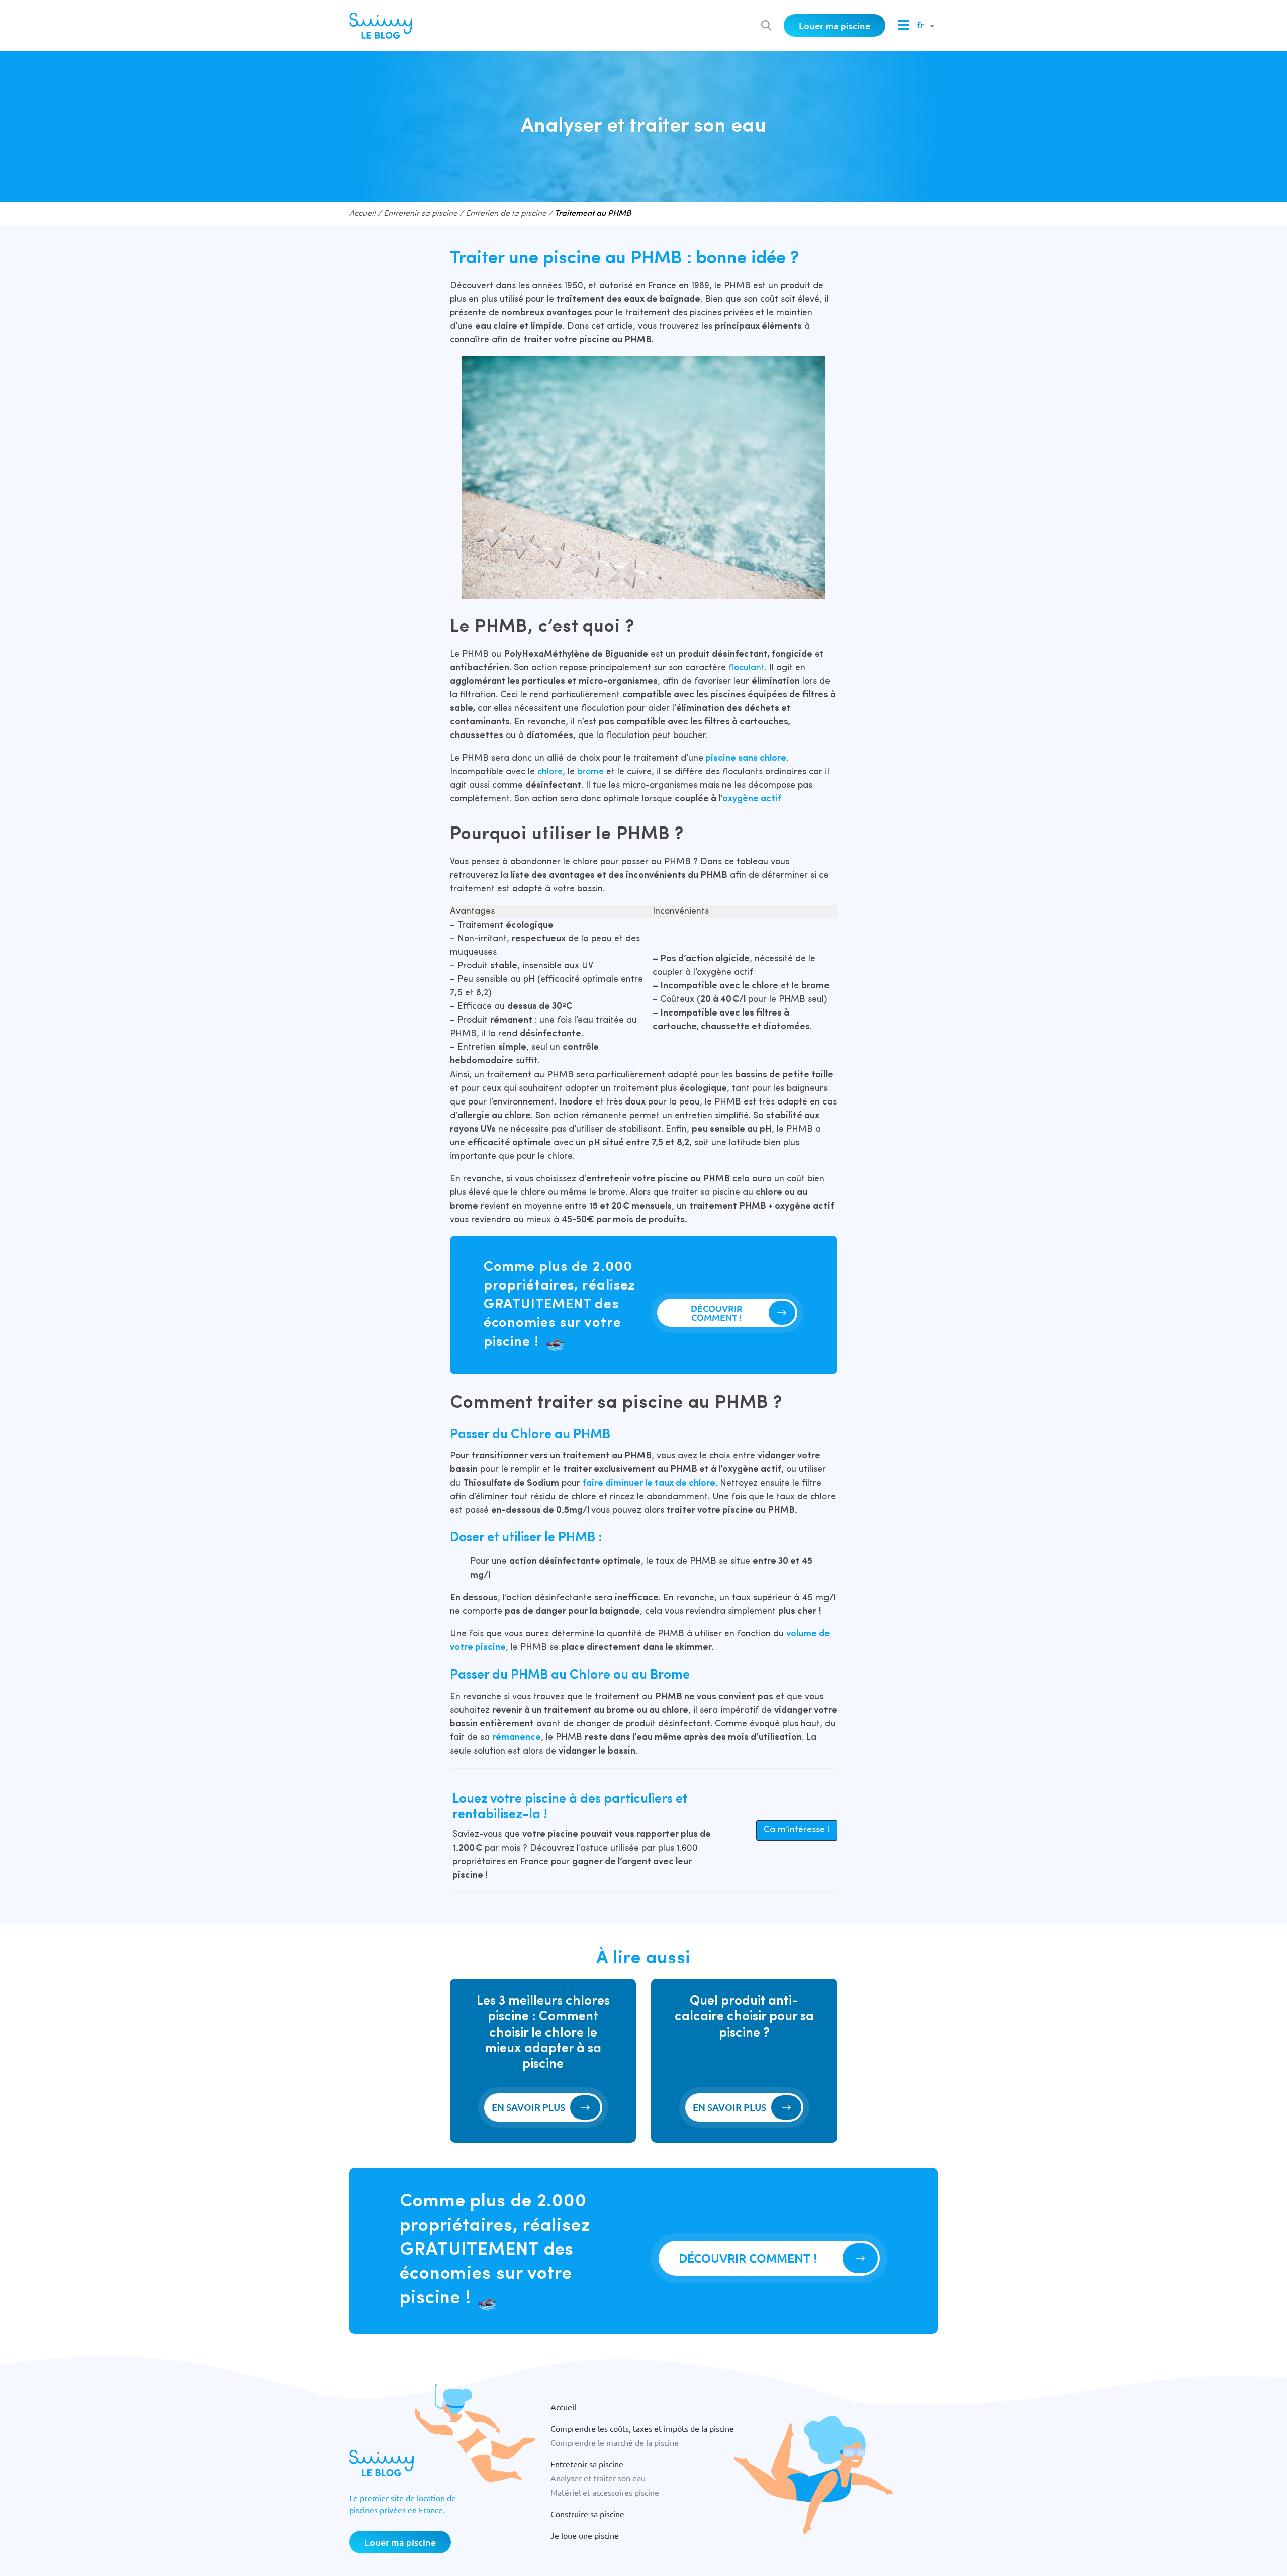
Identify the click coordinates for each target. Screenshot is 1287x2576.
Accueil (362, 214)
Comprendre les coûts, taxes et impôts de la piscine (642, 2428)
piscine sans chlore (746, 758)
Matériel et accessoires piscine (605, 2492)
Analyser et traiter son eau (598, 2478)
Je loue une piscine (585, 2535)
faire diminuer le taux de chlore (649, 1483)
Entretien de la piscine (506, 214)
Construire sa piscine (587, 2514)
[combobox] (924, 26)
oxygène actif (752, 799)
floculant (747, 668)
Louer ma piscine (835, 25)
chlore (550, 772)
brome (592, 772)
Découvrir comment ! (717, 1312)
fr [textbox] (921, 26)
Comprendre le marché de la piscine (615, 2442)
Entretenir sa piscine (421, 214)
